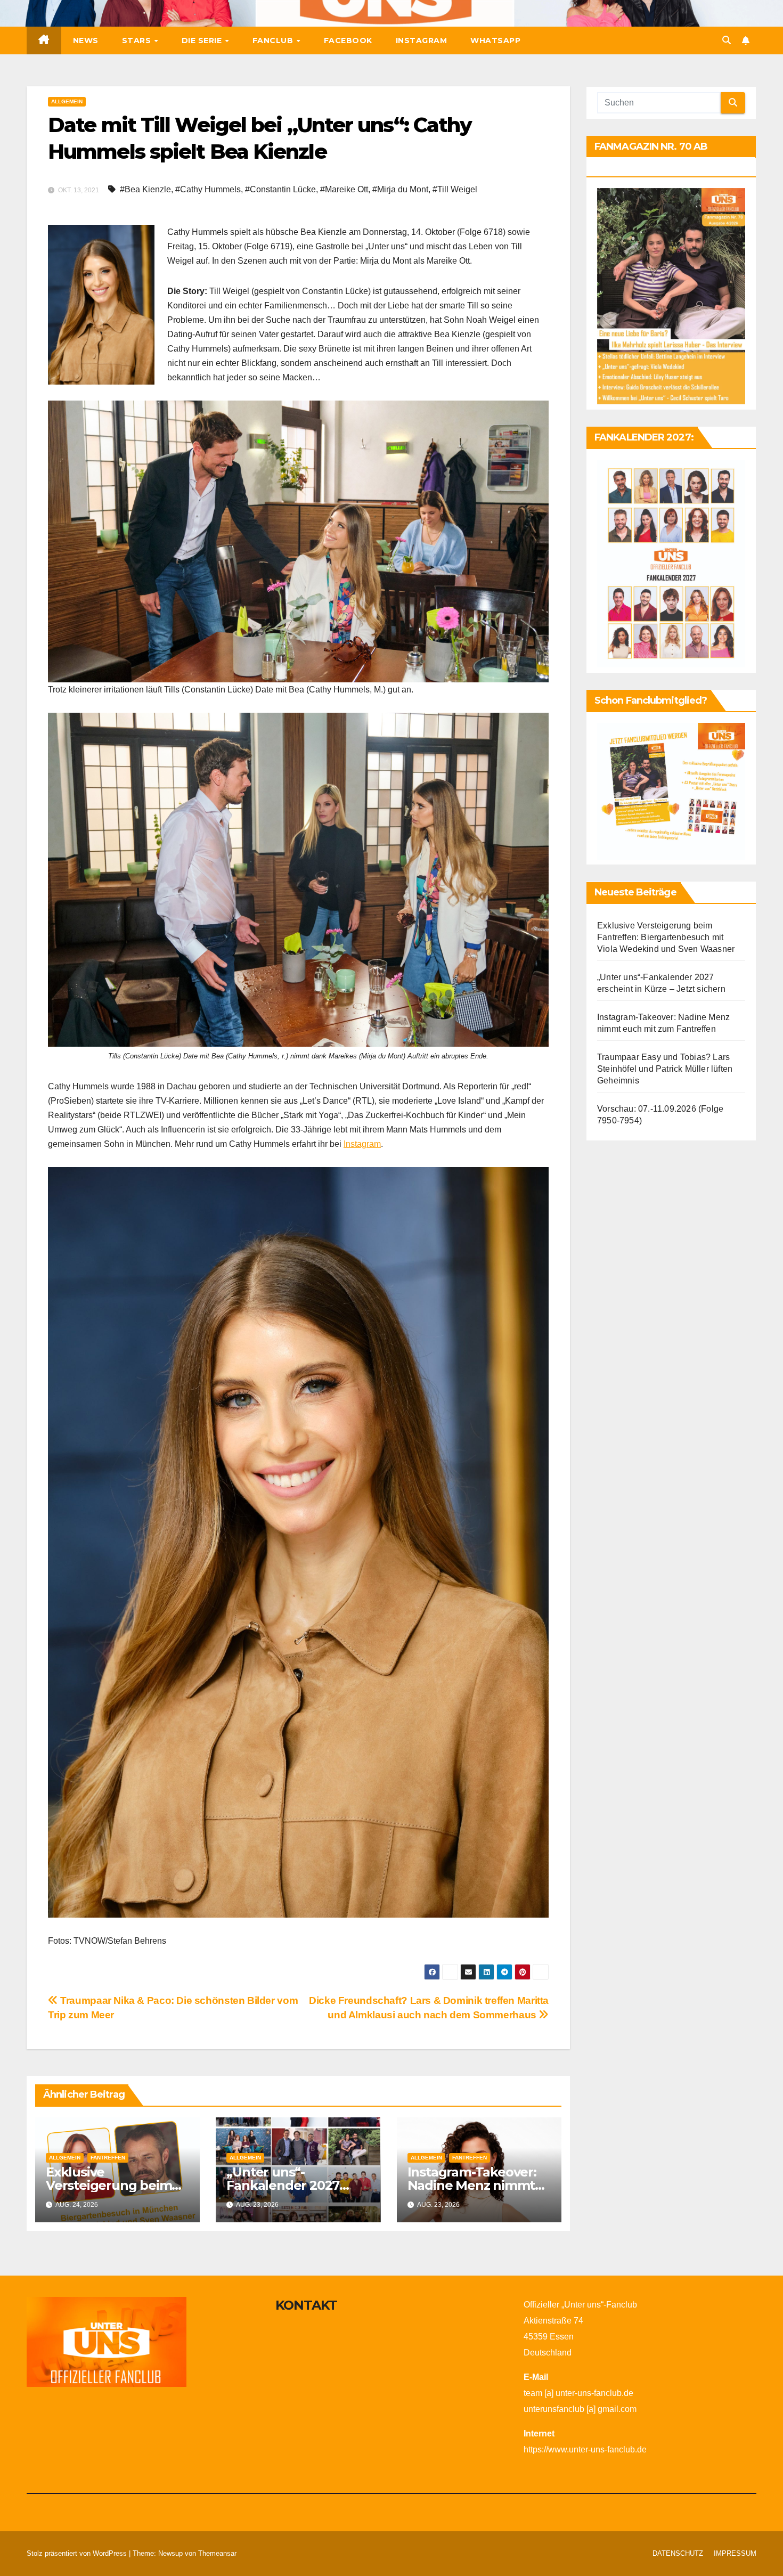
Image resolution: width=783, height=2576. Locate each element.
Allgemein (67, 101)
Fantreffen (108, 2158)
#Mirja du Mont (400, 189)
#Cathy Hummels (208, 189)
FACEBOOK (348, 40)
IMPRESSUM (735, 2553)
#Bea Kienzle (145, 189)
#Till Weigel (455, 189)
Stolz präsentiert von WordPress (78, 2553)
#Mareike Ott (344, 189)
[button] (727, 40)
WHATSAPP (495, 40)
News (86, 40)
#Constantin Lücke (280, 189)
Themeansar (217, 2553)
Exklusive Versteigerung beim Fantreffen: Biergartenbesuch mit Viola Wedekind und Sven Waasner (666, 938)
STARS (138, 40)
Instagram (362, 1144)
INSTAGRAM (422, 40)
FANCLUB (274, 40)
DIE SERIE (203, 40)
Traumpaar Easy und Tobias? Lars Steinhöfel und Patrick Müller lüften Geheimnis (665, 1069)
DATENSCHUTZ (678, 2553)
